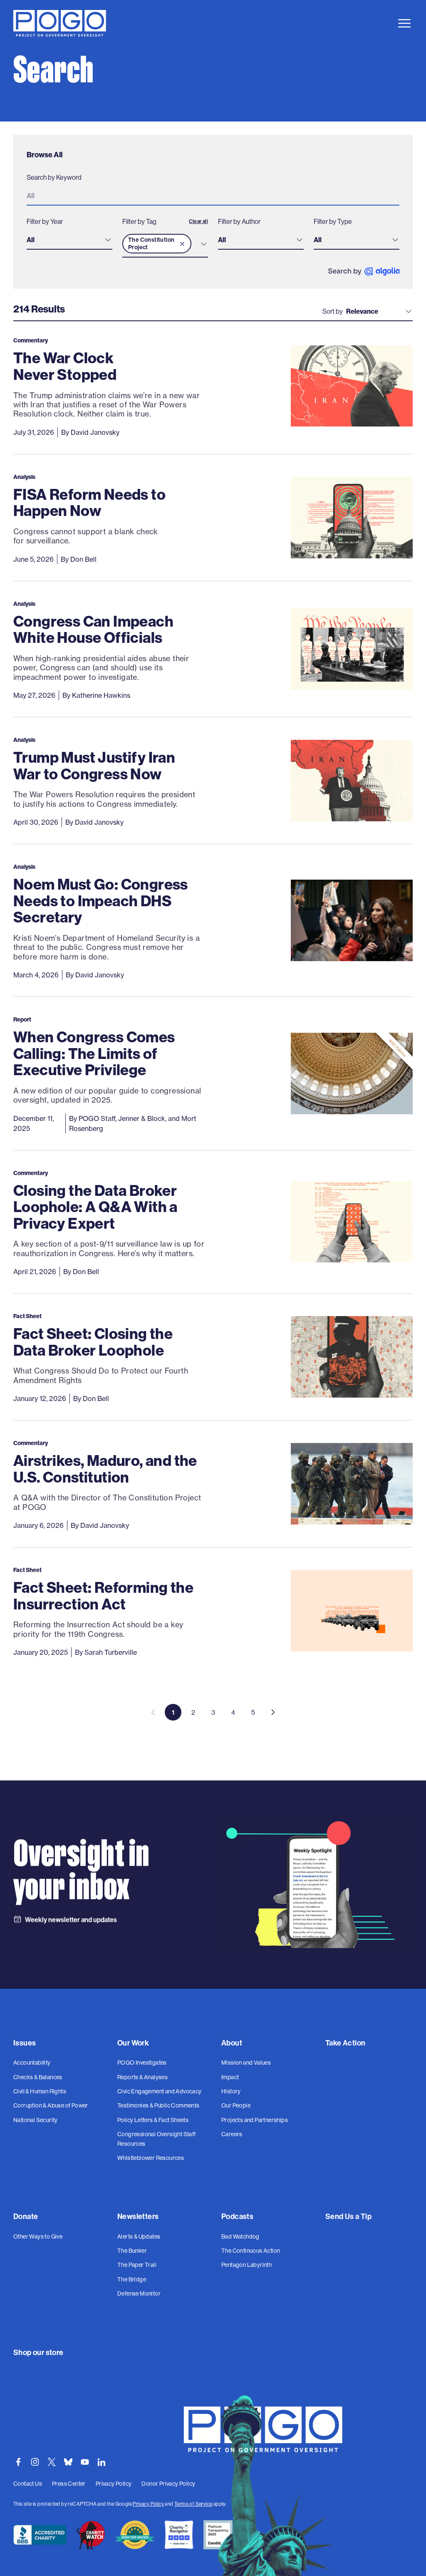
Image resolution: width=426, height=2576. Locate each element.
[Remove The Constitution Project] (182, 244)
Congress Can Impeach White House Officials (93, 629)
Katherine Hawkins (101, 695)
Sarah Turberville (111, 1652)
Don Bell (83, 559)
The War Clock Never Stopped (65, 366)
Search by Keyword (54, 177)
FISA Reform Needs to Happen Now (89, 502)
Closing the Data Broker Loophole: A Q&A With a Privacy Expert (95, 1207)
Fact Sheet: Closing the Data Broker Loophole (93, 1342)
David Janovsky (95, 432)
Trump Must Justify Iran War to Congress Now (94, 765)
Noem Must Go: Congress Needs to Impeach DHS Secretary (101, 900)
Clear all (198, 221)
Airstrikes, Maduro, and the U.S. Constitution (105, 1469)
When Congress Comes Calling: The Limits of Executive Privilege (94, 1053)
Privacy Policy (148, 2504)
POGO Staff (97, 1118)
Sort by (333, 311)
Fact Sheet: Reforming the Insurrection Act (103, 1595)
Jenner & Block (142, 1118)
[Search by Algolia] (364, 271)
